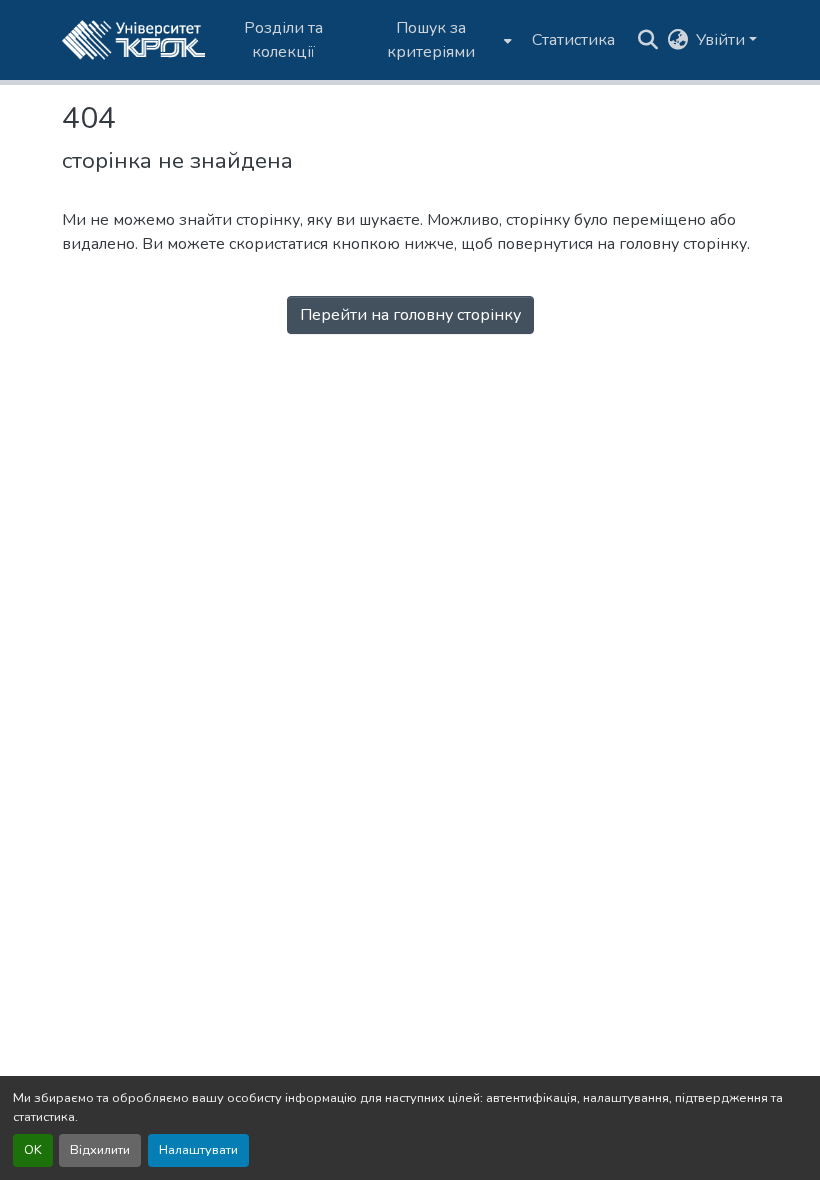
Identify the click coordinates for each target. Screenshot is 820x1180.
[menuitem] (437, 40)
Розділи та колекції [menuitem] (283, 40)
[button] (133, 40)
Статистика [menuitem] (573, 40)
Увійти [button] (722, 40)
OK (33, 1150)
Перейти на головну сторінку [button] (410, 315)
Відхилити (100, 1150)
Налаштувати (198, 1150)
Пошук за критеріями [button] (431, 40)
